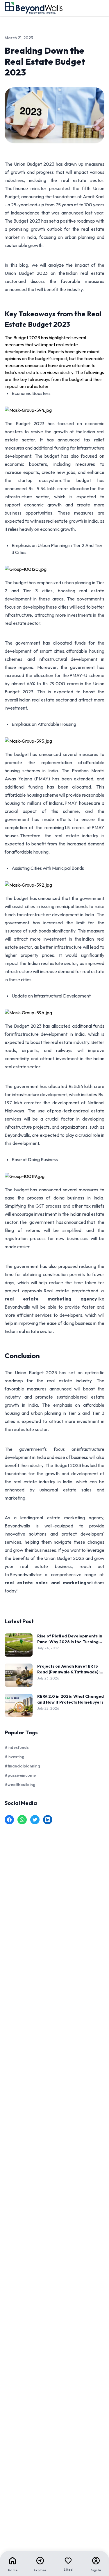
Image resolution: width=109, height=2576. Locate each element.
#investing (15, 1757)
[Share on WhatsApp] (22, 1820)
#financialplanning (22, 1766)
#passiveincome (20, 1775)
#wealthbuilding (20, 1785)
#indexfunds (17, 1747)
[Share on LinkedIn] (48, 1820)
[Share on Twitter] (35, 1820)
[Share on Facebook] (9, 1820)
